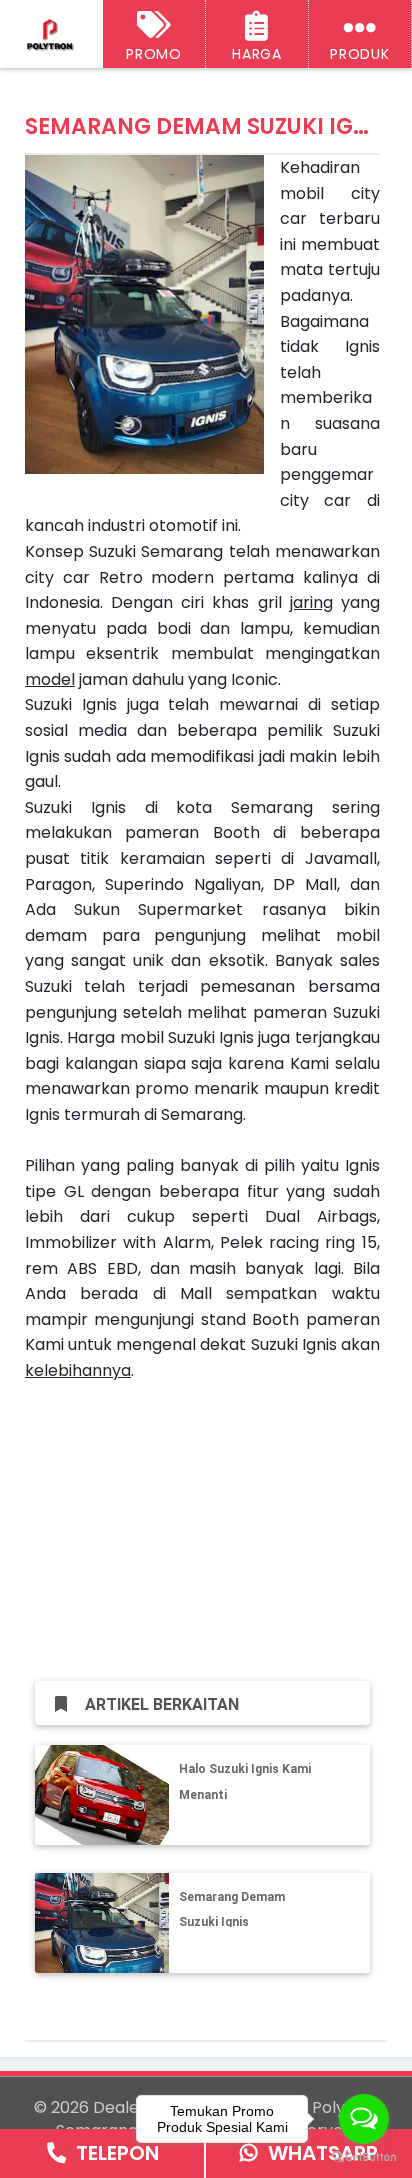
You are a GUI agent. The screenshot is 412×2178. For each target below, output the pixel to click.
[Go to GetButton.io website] (364, 2157)
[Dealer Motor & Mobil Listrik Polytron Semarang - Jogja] (51, 35)
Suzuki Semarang (156, 551)
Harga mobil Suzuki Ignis (160, 1037)
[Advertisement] (202, 1524)
